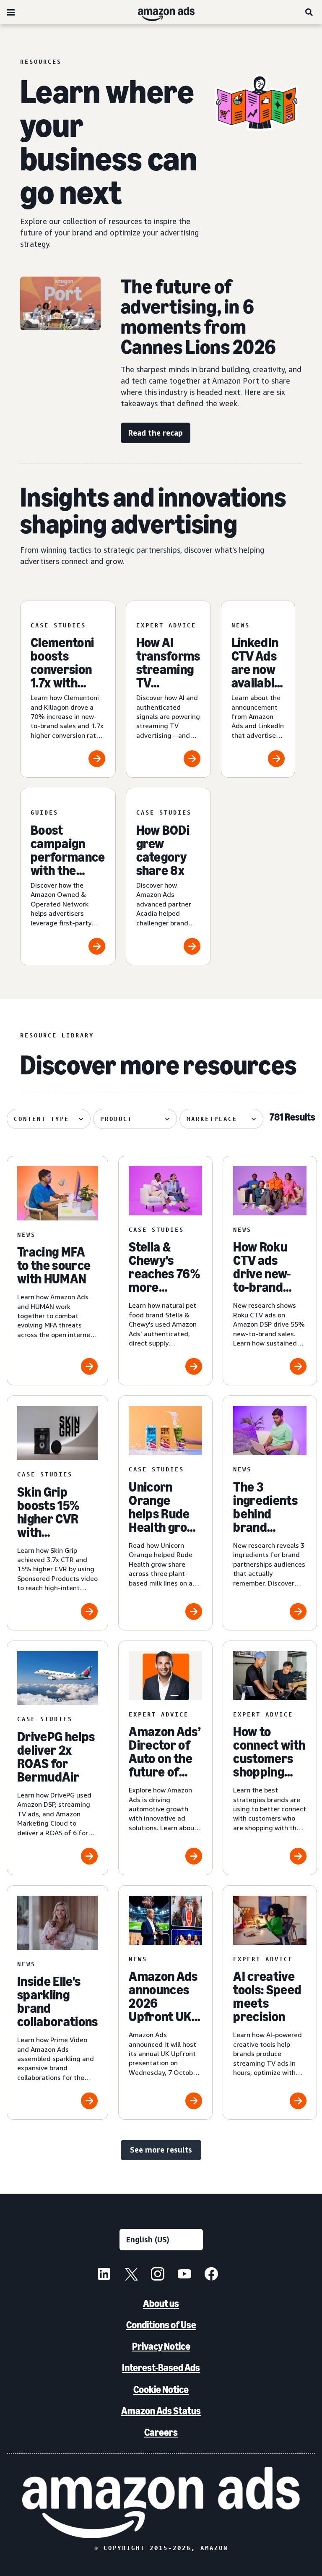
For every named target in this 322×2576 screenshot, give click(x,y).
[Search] (309, 12)
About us (161, 2303)
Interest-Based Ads (161, 2368)
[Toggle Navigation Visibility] (11, 13)
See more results (161, 2150)
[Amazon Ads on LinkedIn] (104, 2275)
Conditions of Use (161, 2325)
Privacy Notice (161, 2346)
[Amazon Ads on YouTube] (184, 2275)
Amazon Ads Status (161, 2411)
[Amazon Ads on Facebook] (211, 2275)
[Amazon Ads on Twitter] (131, 2275)
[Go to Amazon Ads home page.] (161, 2503)
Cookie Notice (161, 2389)
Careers (161, 2432)
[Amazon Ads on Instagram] (158, 2275)
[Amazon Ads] (160, 12)
